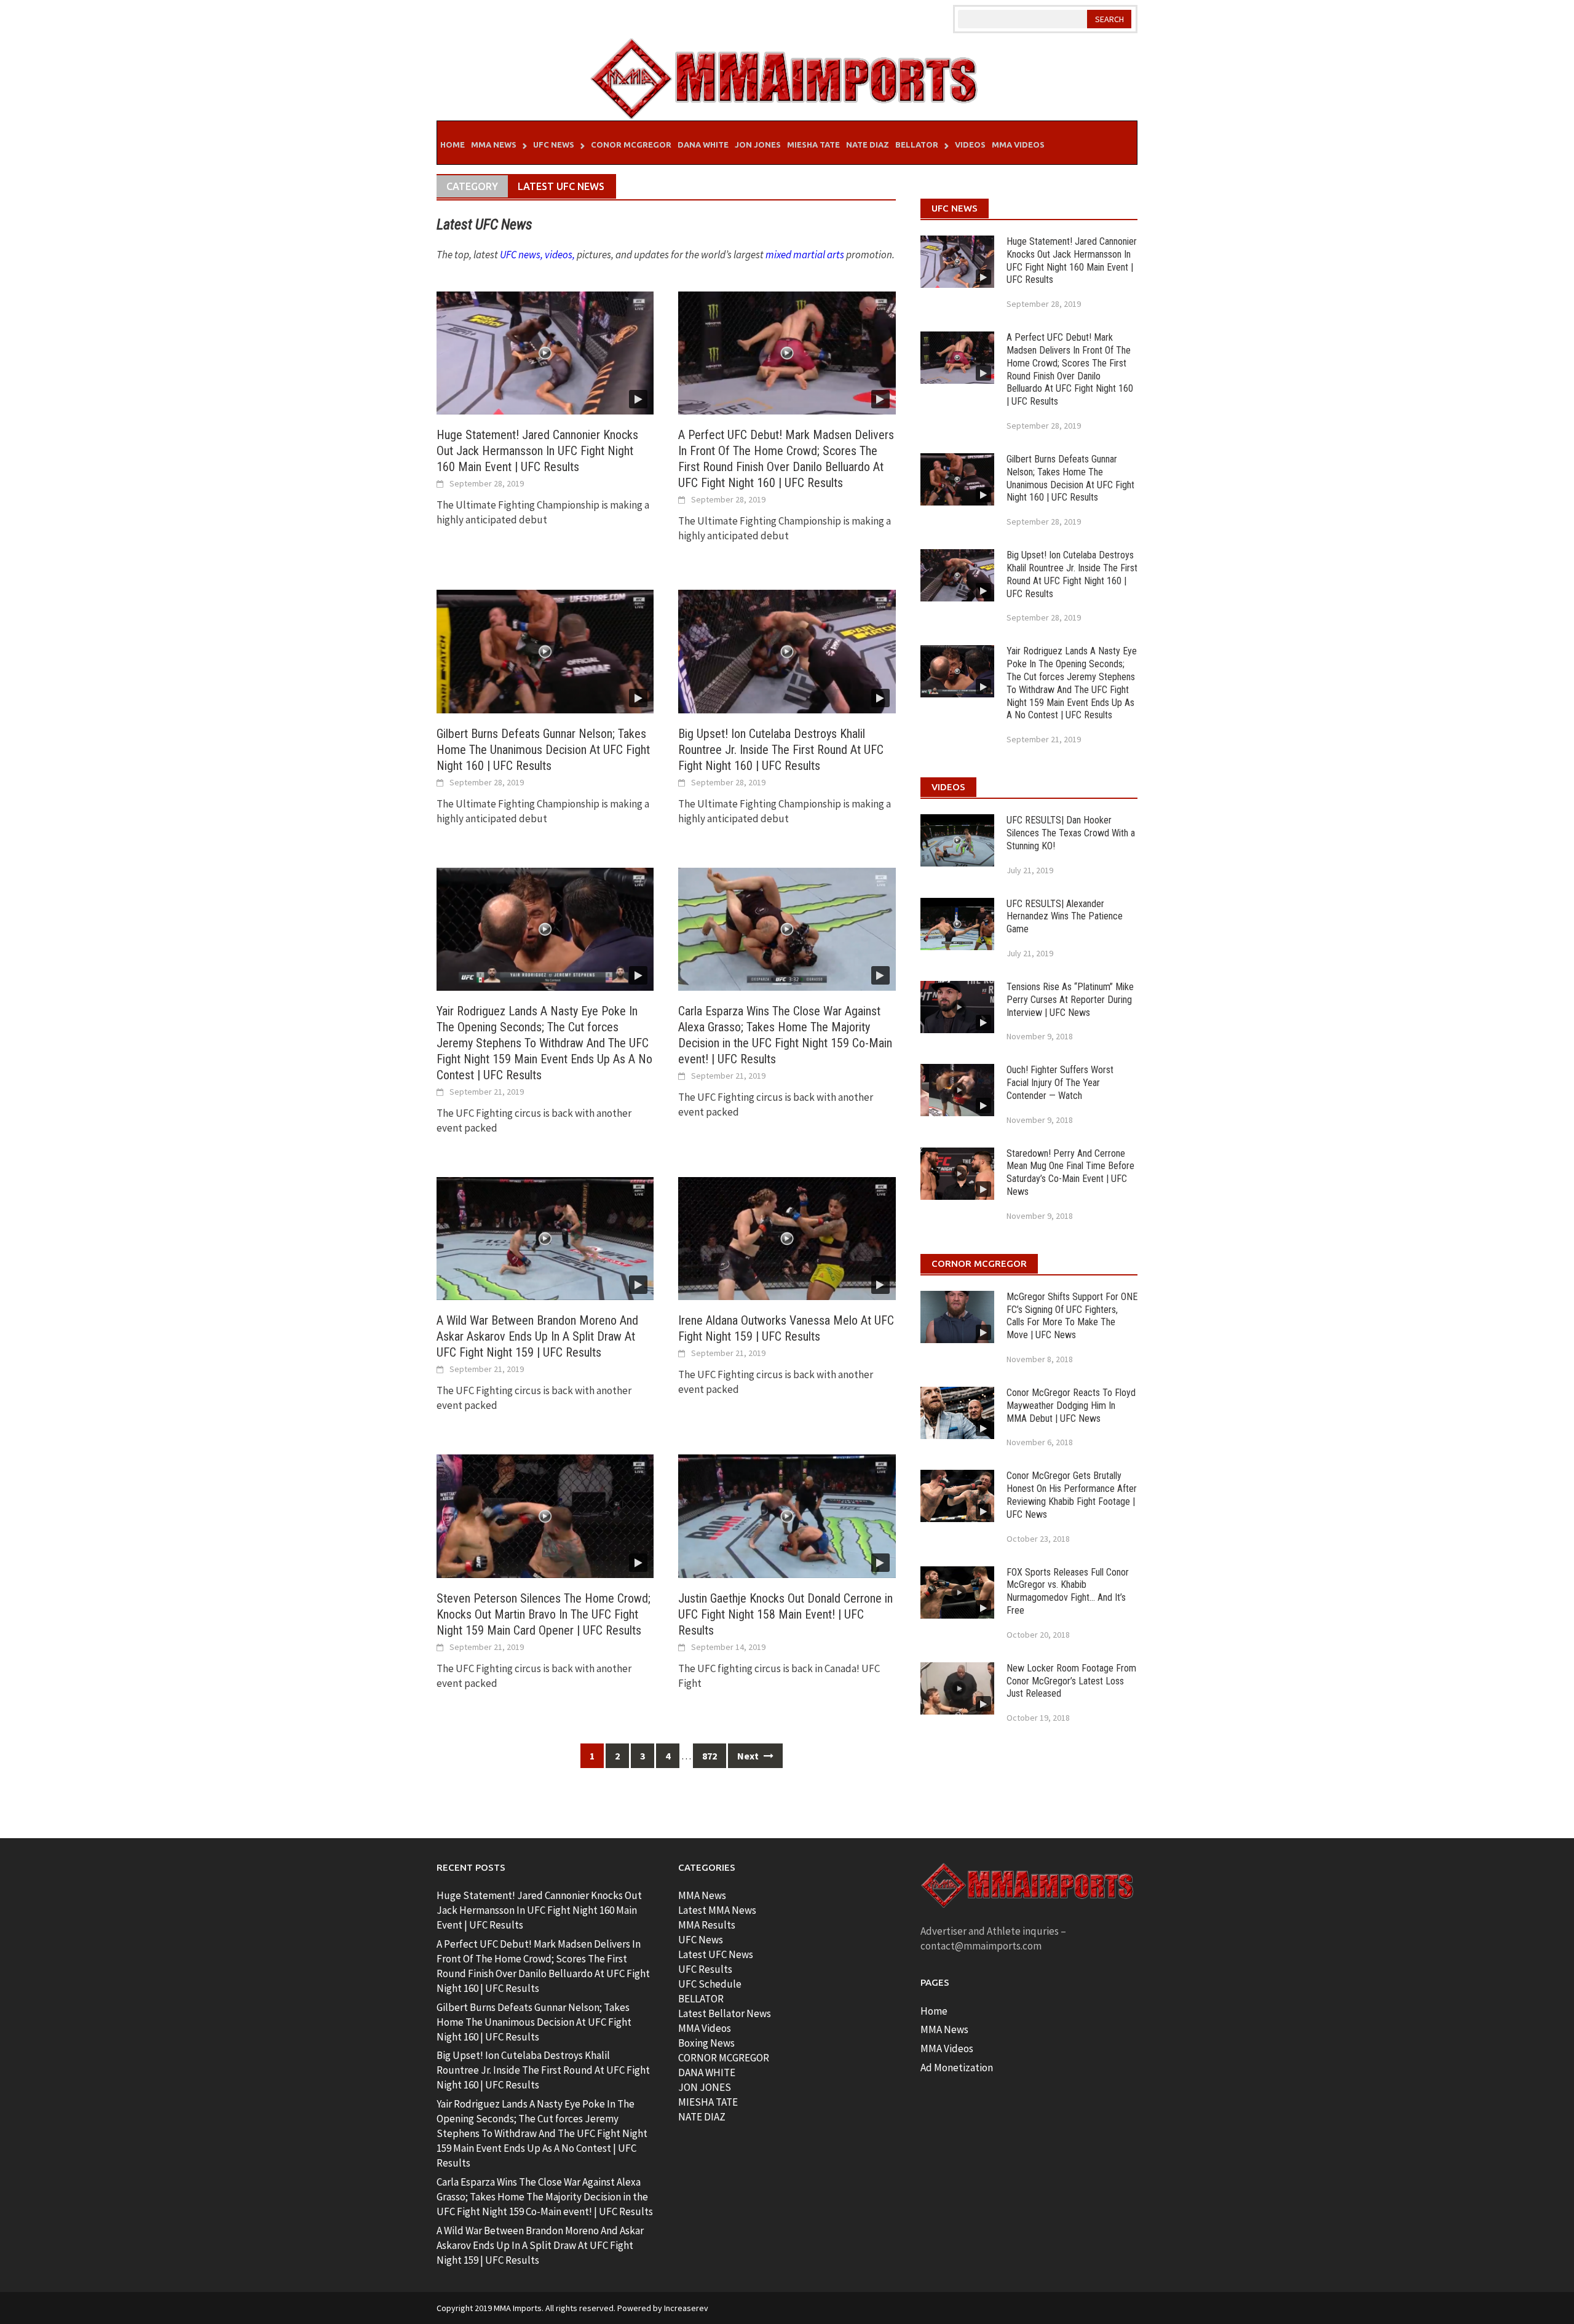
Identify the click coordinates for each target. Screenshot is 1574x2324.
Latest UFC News (716, 1954)
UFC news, (521, 255)
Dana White (703, 145)
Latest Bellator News (725, 2013)
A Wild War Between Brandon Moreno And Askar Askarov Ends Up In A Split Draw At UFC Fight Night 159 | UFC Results (537, 1336)
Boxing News (706, 2043)
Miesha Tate (813, 145)
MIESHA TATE (708, 2102)
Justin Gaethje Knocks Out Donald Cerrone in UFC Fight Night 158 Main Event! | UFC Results (785, 1614)
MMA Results (707, 1925)
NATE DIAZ (702, 2117)
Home (453, 145)
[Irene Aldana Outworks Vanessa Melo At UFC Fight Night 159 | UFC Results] (787, 1237)
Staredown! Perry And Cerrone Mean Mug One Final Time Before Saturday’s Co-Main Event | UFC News (1070, 1172)
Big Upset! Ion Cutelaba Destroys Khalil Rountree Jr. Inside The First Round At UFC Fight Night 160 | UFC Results (781, 750)
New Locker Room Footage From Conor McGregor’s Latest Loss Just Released (1071, 1681)
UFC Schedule (710, 1984)
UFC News (554, 145)
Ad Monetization (957, 2068)
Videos (970, 145)
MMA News (494, 145)
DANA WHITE (707, 2072)
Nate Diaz (868, 145)
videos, (560, 255)
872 (710, 1756)
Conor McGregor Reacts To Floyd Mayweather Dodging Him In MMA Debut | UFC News (1071, 1406)
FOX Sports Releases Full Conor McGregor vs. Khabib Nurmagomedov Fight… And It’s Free (1068, 1591)
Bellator (917, 145)
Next (749, 1756)
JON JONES (705, 2087)
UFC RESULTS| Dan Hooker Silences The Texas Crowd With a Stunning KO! (1071, 833)
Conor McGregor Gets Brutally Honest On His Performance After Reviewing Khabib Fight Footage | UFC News (1072, 1495)
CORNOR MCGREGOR (724, 2058)
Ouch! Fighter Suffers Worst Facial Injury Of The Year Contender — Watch (1060, 1083)
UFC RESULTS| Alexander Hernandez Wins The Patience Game (1065, 917)
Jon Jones (758, 145)
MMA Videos (1018, 145)
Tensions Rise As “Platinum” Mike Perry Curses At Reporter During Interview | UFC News (1070, 1000)
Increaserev (686, 2308)
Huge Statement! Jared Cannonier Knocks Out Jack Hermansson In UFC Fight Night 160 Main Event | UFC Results (537, 451)
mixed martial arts (805, 255)
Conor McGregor (631, 145)
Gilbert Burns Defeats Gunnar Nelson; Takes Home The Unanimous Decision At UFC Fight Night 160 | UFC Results (543, 750)
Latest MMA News (717, 1910)
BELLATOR (701, 1999)
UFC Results (705, 1969)
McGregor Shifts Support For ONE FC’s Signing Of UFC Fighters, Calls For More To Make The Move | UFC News (1072, 1316)
